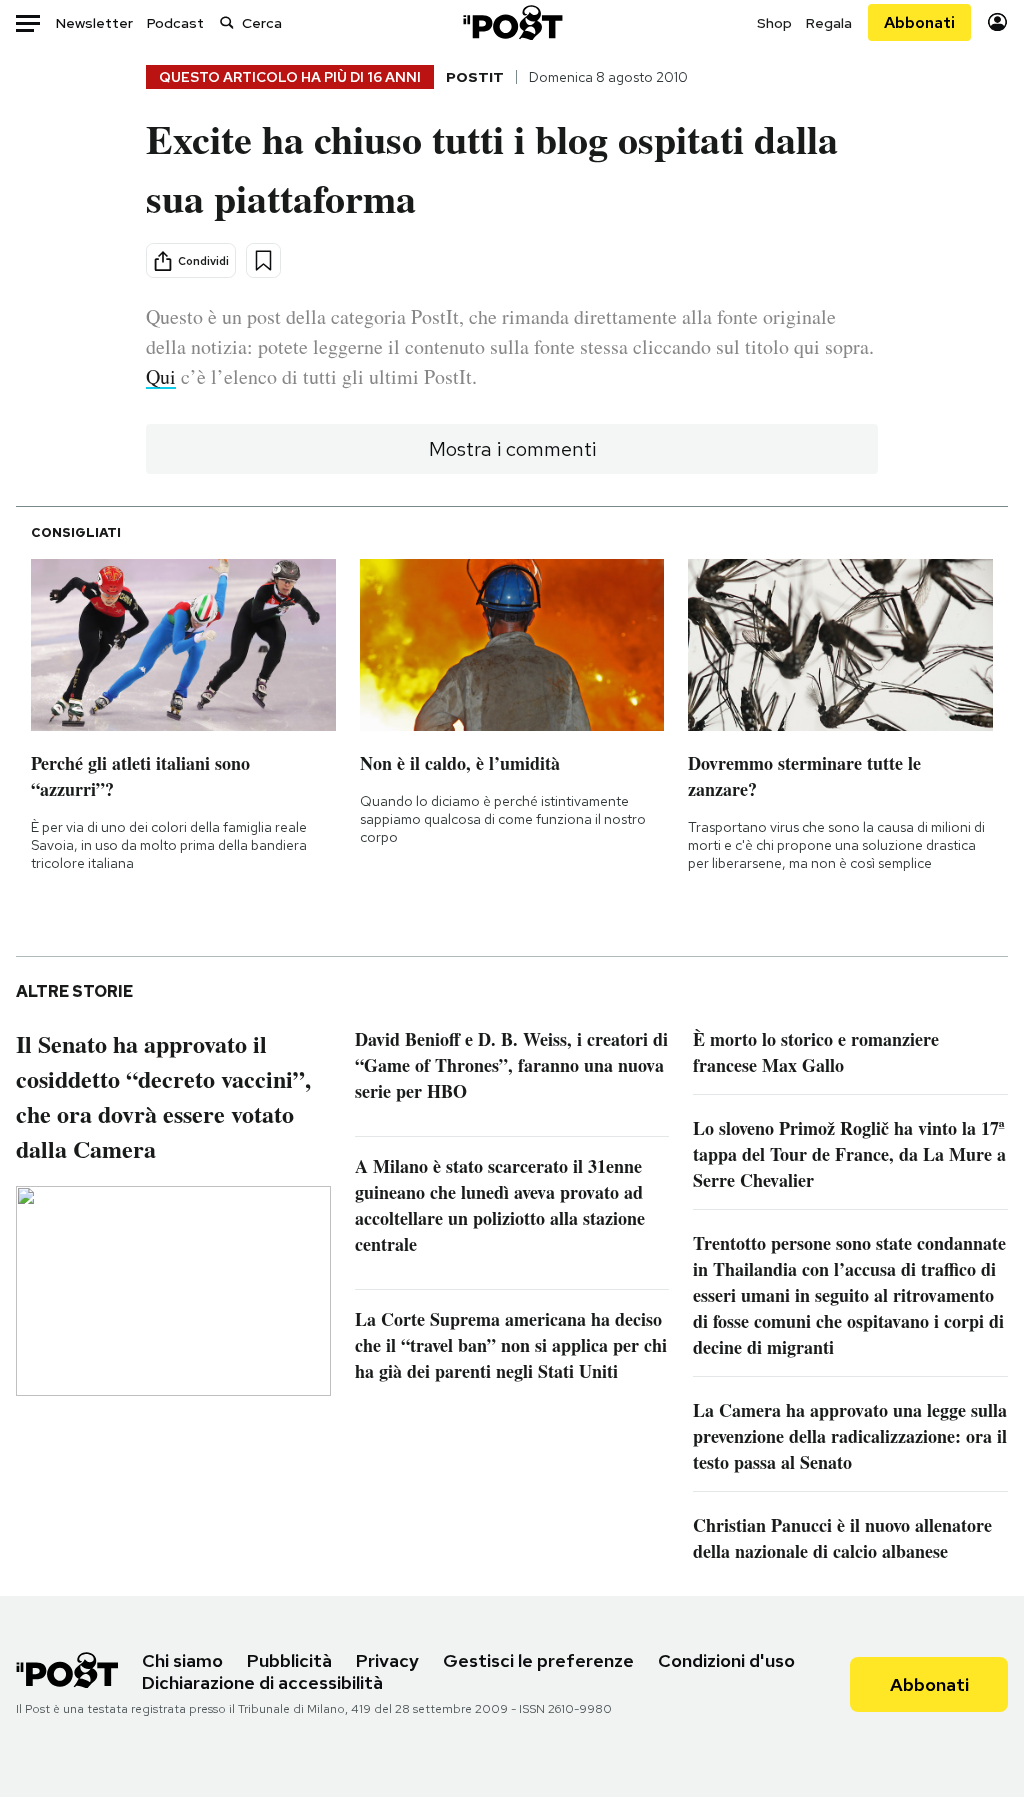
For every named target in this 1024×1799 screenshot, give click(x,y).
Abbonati (919, 22)
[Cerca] (227, 22)
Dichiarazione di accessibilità (262, 1682)
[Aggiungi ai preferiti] (263, 260)
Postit (475, 77)
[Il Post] (512, 22)
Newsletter (94, 23)
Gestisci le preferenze (538, 1660)
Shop (774, 23)
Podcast (175, 23)
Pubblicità (289, 1660)
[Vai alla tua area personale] (997, 22)
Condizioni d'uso (726, 1660)
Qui (161, 376)
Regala (829, 23)
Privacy (387, 1660)
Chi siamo (182, 1660)
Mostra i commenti (512, 449)
